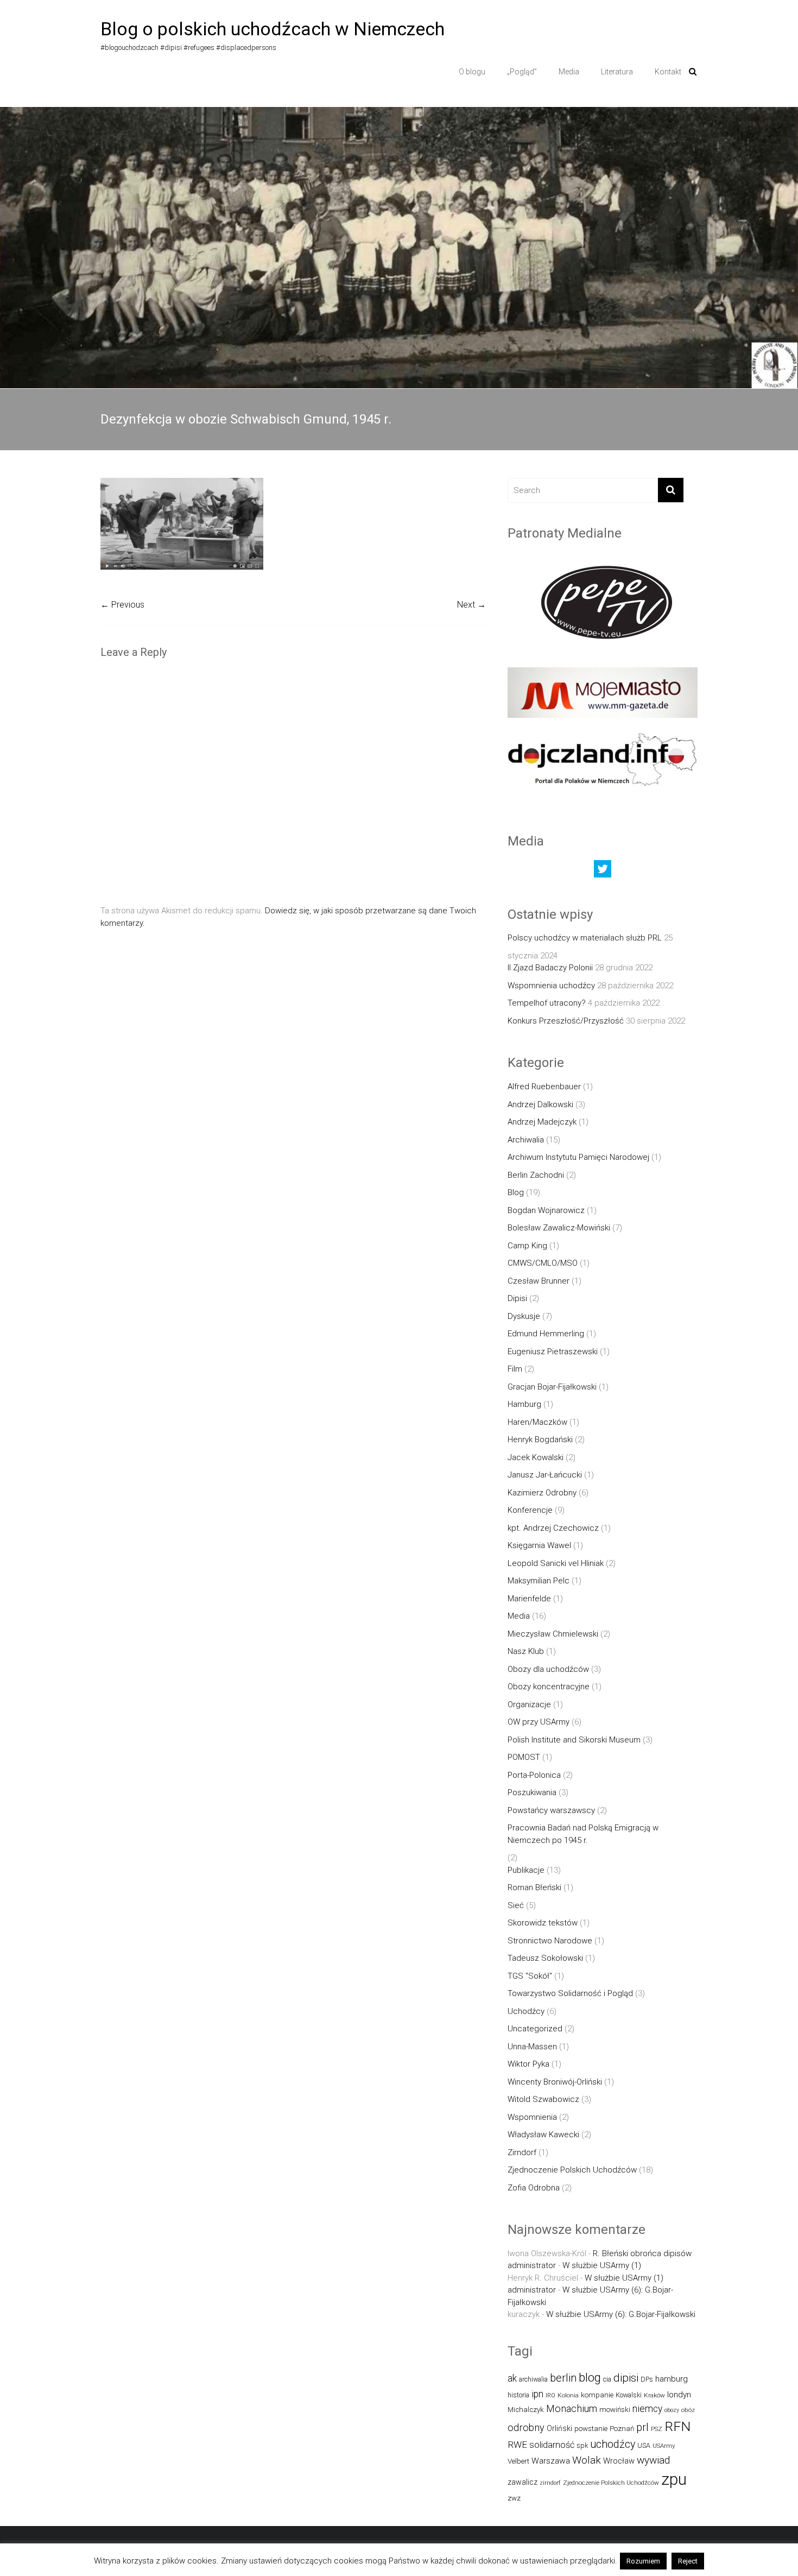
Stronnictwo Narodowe (550, 1941)
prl (642, 2427)
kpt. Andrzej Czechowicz (553, 1528)
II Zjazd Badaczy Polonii (550, 968)
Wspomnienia (532, 2117)
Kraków (654, 2395)
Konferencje (530, 1510)
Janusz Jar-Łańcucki (545, 1475)
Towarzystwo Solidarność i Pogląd (570, 1993)
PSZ (657, 2429)
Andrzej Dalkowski (540, 1104)
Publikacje (526, 1870)
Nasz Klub (526, 1651)
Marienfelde (529, 1599)
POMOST (524, 1757)
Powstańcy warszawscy (551, 1810)
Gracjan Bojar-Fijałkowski (552, 1387)
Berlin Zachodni (536, 1175)
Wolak (587, 2460)
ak (512, 2378)
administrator (532, 2265)
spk (582, 2445)
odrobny (526, 2427)
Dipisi (517, 1298)
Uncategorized (535, 2029)
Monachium (572, 2408)
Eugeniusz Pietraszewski (553, 1352)
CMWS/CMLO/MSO (543, 1263)
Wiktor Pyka (528, 2064)
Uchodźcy (526, 2011)
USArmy (664, 2446)
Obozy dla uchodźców (548, 1669)
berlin (563, 2378)
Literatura (617, 72)
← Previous (122, 605)
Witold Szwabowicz (543, 2099)
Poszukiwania (532, 1792)
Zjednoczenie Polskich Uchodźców (572, 2170)
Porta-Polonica (534, 1775)
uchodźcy (613, 2444)
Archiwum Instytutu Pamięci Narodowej (578, 1157)
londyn (679, 2395)
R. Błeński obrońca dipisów (642, 2253)
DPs (647, 2379)
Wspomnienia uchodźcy (551, 986)
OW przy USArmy (539, 1722)
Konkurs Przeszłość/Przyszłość (566, 1021)
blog (590, 2378)
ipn (537, 2394)
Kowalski (629, 2395)
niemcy (647, 2409)
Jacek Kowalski (536, 1457)
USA (644, 2445)
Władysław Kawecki (543, 2135)
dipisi (626, 2378)
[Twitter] (603, 872)
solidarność (552, 2445)
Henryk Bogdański (540, 1439)
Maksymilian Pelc (539, 1581)
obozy (672, 2410)
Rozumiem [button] (643, 2561)
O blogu (472, 72)
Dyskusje (524, 1316)
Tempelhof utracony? (547, 1003)
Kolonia (568, 2395)
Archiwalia (526, 1140)
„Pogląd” (522, 72)
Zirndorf (522, 2152)
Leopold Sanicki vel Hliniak (556, 1563)
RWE (517, 2445)
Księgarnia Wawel (539, 1545)
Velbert (518, 2461)
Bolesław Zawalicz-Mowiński (559, 1228)
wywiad (653, 2460)
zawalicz (522, 2482)
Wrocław (619, 2461)
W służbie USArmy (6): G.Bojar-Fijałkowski (621, 2314)
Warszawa (551, 2461)
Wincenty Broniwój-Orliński (555, 2082)
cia (607, 2379)
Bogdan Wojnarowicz (546, 1210)
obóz (688, 2410)
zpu (674, 2479)
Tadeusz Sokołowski (545, 1958)
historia (518, 2395)
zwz (514, 2498)
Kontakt (668, 72)
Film (515, 1369)
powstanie (591, 2429)
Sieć (516, 1905)
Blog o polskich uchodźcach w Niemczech (273, 29)
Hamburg (524, 1404)
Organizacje (529, 1704)
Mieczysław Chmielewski (553, 1634)
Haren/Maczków (537, 1422)
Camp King (527, 1246)
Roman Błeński (534, 1887)
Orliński (559, 2428)
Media (569, 72)
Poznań (622, 2429)
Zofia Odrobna (534, 2188)
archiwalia (533, 2379)
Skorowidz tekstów (543, 1923)
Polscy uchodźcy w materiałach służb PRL (585, 938)
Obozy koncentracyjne (549, 1687)
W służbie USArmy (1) (602, 2265)
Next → (471, 605)
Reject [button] (688, 2561)
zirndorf (550, 2483)
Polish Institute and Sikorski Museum (574, 1740)
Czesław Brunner (539, 1281)
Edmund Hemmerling (546, 1334)
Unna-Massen (532, 2047)
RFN (677, 2426)
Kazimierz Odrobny (542, 1493)
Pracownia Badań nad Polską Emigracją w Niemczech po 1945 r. (583, 1834)
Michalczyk (526, 2410)
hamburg (672, 2379)
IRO (550, 2395)
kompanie (597, 2395)
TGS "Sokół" (530, 1976)
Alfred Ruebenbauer (544, 1087)
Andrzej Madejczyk (542, 1122)
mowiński (615, 2410)
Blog (516, 1192)
